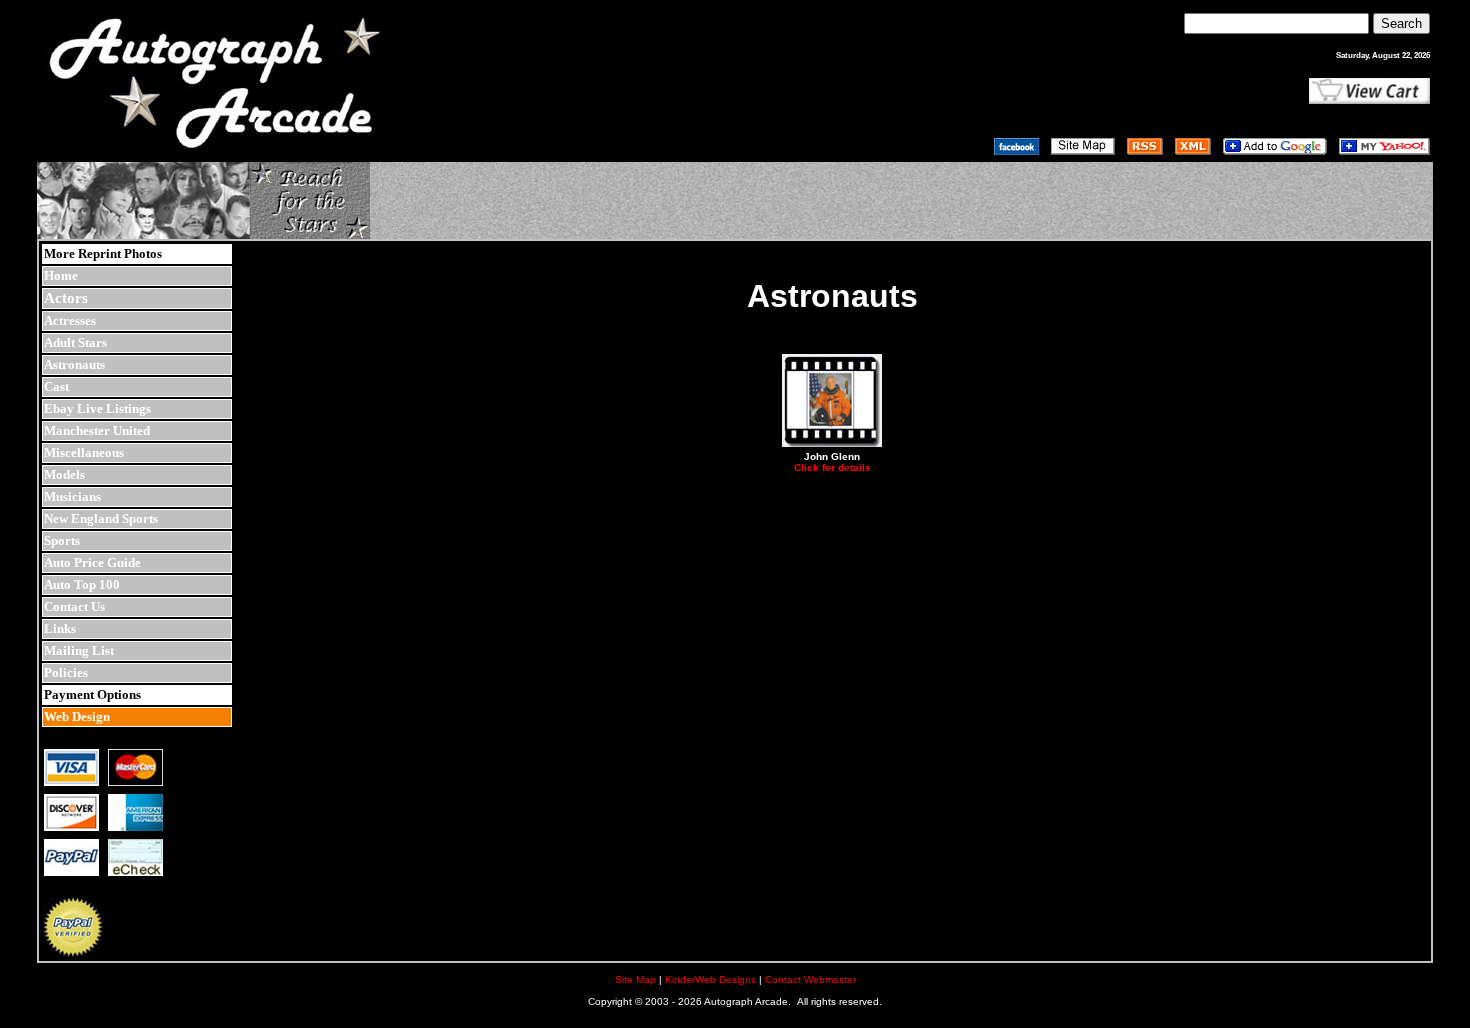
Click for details (832, 467)
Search (1401, 23)
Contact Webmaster (810, 979)
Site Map (635, 979)
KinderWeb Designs (710, 979)
